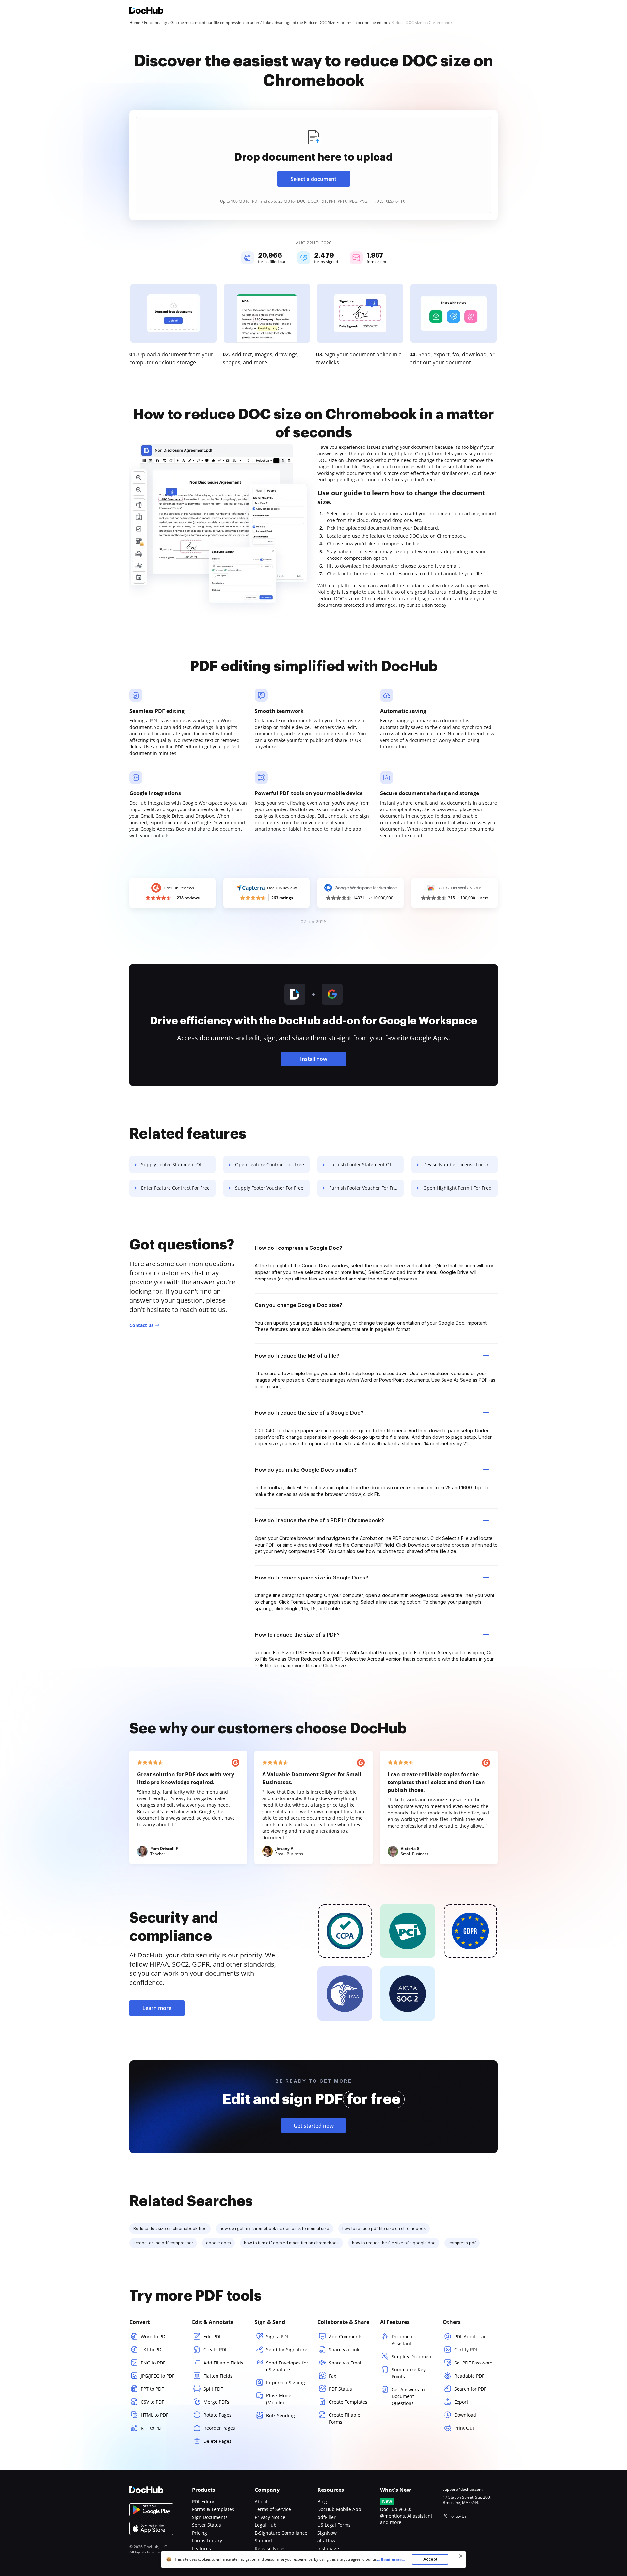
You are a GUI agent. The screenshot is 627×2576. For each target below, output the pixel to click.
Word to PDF (154, 2337)
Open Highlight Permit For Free (457, 1188)
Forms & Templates (213, 2509)
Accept (430, 2559)
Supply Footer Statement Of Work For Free (178, 1164)
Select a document (313, 179)
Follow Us (458, 2516)
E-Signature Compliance (281, 2533)
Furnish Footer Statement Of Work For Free (366, 1164)
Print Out (464, 2428)
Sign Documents (210, 2517)
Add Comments (346, 2337)
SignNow (327, 2533)
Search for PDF (470, 2389)
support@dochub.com (463, 2490)
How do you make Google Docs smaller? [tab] (306, 1470)
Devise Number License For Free (458, 1164)
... (391, 2560)
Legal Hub (266, 2525)
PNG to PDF (153, 2363)
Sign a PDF (278, 2337)
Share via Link (344, 2350)
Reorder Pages (219, 2428)
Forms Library (207, 2541)
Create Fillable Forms (345, 2418)
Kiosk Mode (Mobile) (279, 2399)
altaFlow (326, 2541)
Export (461, 2402)
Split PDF (213, 2389)
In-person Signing (286, 2383)
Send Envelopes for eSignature (287, 2366)
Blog (322, 2501)
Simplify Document (412, 2356)
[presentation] (313, 165)
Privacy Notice (270, 2517)
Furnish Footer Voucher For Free (364, 1188)
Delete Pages (217, 2441)
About (261, 2501)
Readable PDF (469, 2376)
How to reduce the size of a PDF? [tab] (297, 1635)
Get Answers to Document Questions (408, 2396)
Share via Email (346, 2363)
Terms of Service (273, 2509)
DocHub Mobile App (339, 2509)
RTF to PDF (152, 2428)
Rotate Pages (217, 2415)
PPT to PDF (152, 2389)
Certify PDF (466, 2350)
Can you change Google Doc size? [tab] (298, 1305)
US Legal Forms (334, 2525)
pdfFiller (327, 2517)
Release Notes (270, 2548)
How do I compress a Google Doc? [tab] (298, 1248)
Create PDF (215, 2350)
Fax (332, 2376)
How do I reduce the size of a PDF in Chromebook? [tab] (319, 1520)
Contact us (141, 1325)
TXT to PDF (152, 2350)
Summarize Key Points (409, 2373)
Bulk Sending (281, 2416)
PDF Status (340, 2389)
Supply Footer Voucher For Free (269, 1188)
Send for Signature (287, 2350)
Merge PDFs (216, 2402)
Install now (314, 1059)
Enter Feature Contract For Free (175, 1188)
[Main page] (146, 11)
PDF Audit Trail (470, 2337)
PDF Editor (203, 2501)
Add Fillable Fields (223, 2363)
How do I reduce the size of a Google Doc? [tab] (309, 1413)
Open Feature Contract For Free (270, 1164)
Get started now (314, 2126)
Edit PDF (212, 2337)
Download (465, 2415)
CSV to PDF (152, 2402)
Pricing (200, 2533)
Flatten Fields (218, 2376)
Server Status (207, 2525)
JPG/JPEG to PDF (158, 2376)
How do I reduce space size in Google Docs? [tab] (312, 1578)
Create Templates (348, 2402)
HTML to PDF (154, 2415)
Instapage (328, 2548)
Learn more (157, 2008)
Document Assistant (403, 2340)
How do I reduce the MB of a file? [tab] (297, 1356)
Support (264, 2541)
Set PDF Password (474, 2363)
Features (201, 2548)
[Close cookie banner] (461, 2556)
